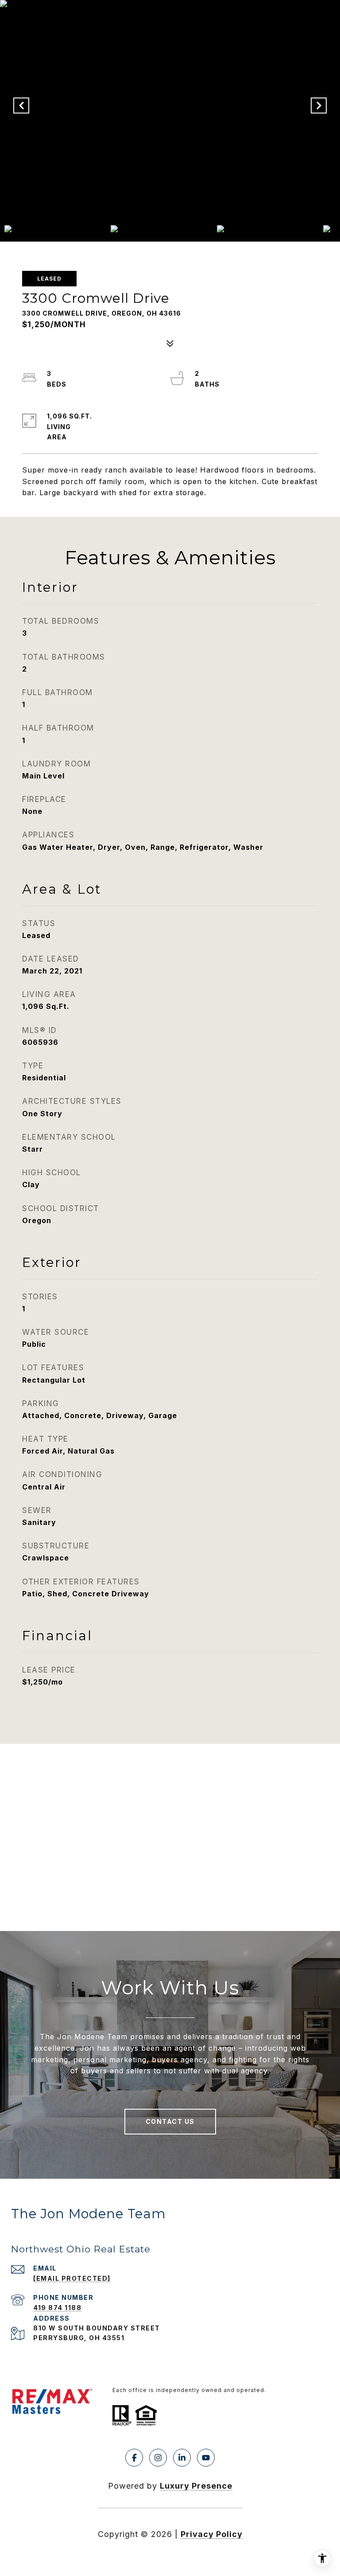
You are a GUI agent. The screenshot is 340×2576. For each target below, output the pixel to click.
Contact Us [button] (170, 2121)
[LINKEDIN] (182, 2458)
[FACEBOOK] (134, 2458)
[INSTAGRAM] (158, 2458)
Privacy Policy (212, 2534)
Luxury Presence (196, 2486)
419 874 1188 (57, 2308)
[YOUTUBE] (206, 2458)
